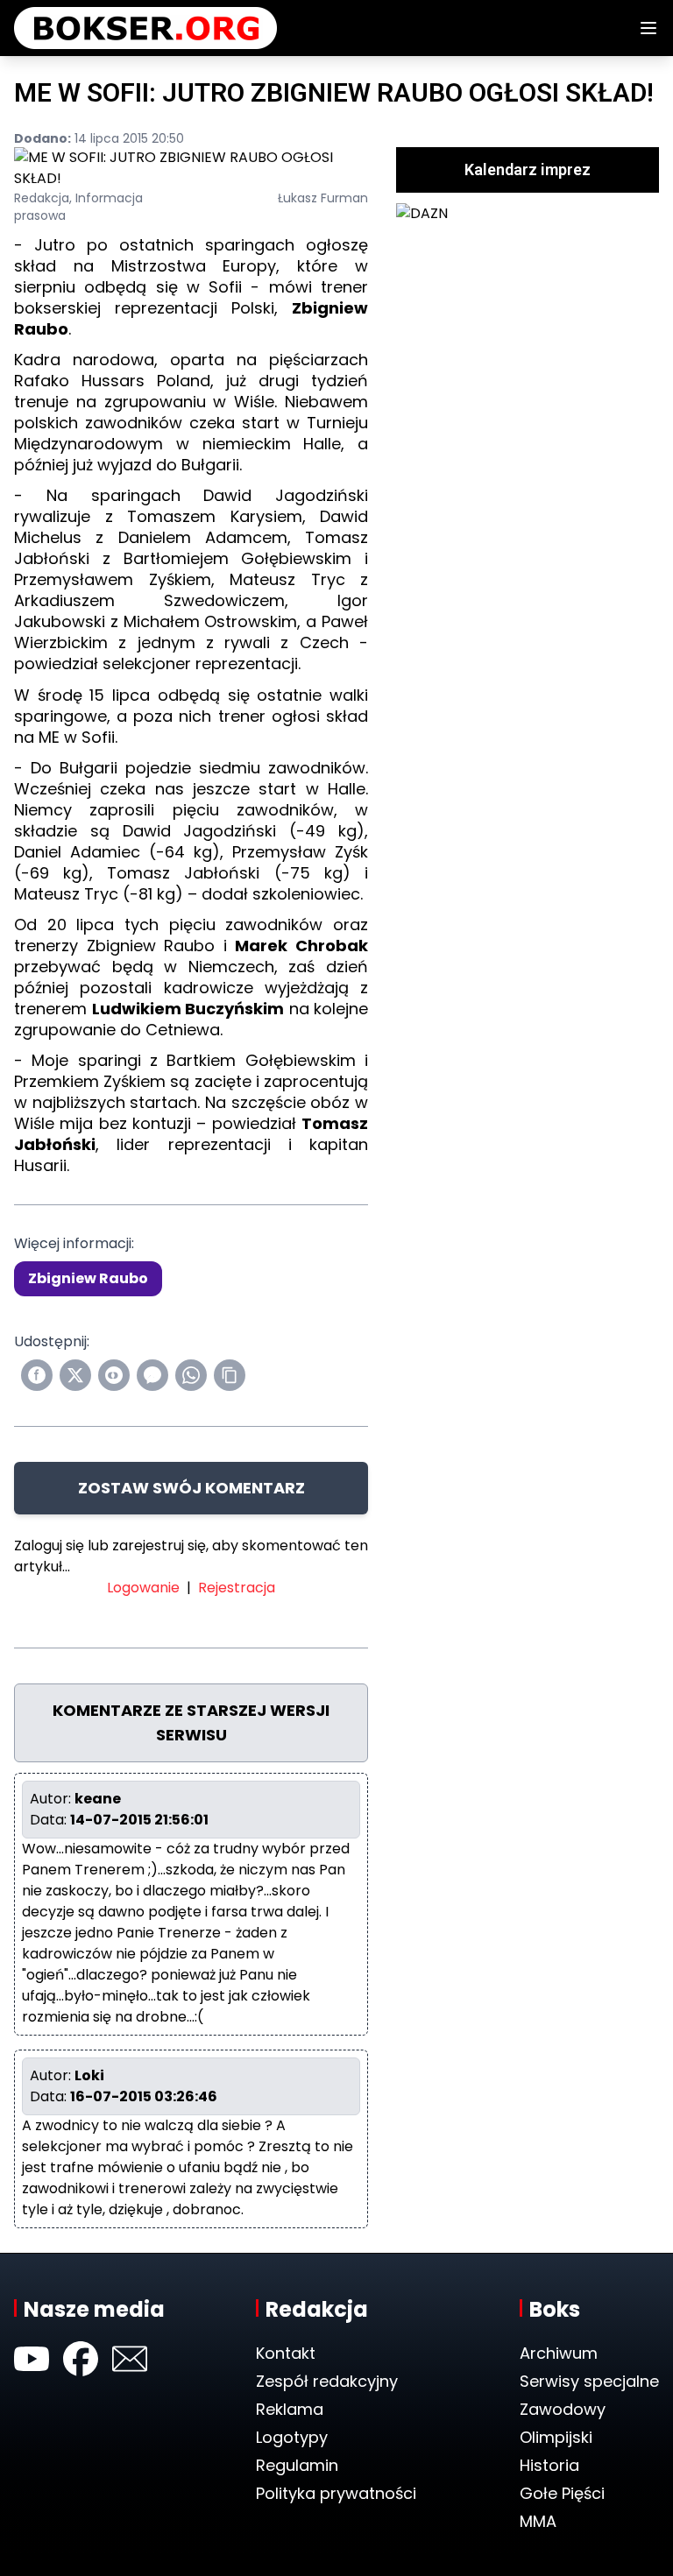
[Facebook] (81, 2359)
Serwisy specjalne (589, 2381)
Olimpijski (556, 2437)
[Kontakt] (130, 2359)
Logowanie (143, 1588)
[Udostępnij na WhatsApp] (191, 1375)
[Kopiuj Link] (230, 1375)
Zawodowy (563, 2409)
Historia (549, 2465)
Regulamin (297, 2465)
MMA (538, 2521)
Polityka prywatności (336, 2493)
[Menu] (648, 28)
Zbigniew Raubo (88, 1278)
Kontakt (286, 2353)
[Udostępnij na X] (75, 1375)
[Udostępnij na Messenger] (152, 1375)
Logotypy (292, 2437)
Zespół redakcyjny (327, 2381)
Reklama (290, 2409)
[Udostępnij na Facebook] (37, 1375)
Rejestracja (237, 1588)
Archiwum (559, 2353)
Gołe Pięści (562, 2493)
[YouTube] (32, 2359)
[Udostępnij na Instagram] (114, 1375)
